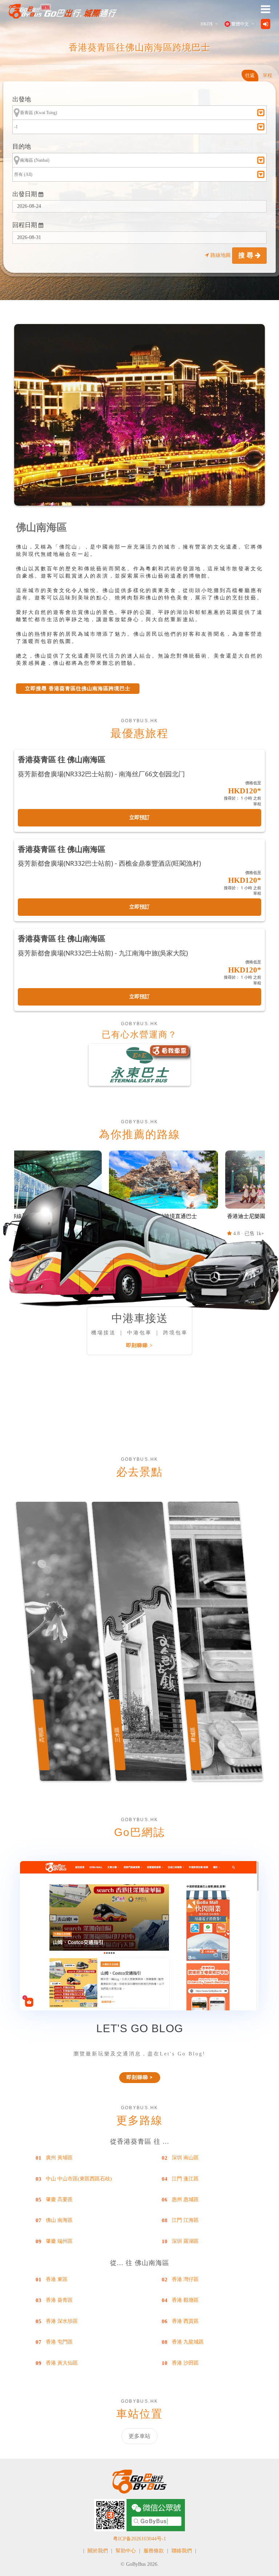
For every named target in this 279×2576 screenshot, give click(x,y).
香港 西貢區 (185, 2321)
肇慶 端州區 (59, 2241)
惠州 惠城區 (185, 2199)
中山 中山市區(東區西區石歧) (79, 2179)
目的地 (22, 147)
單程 (267, 75)
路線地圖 (221, 255)
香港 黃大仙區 (62, 2363)
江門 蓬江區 (185, 2179)
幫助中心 (126, 2551)
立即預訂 (139, 818)
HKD (207, 24)
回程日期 (25, 225)
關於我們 (98, 2551)
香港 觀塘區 (185, 2300)
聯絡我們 (182, 2551)
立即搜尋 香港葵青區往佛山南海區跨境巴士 (78, 689)
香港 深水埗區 (62, 2321)
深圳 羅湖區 (185, 2241)
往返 (250, 75)
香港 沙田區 (185, 2363)
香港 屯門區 (59, 2342)
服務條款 (154, 2551)
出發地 (22, 99)
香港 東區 (57, 2279)
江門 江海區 (185, 2220)
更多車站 (139, 2436)
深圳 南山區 (185, 2158)
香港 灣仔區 (185, 2279)
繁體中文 (240, 24)
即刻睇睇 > (139, 1345)
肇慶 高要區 (59, 2199)
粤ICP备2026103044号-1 (139, 2539)
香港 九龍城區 (188, 2342)
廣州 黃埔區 (59, 2158)
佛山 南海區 (59, 2220)
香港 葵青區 (59, 2300)
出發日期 (25, 194)
